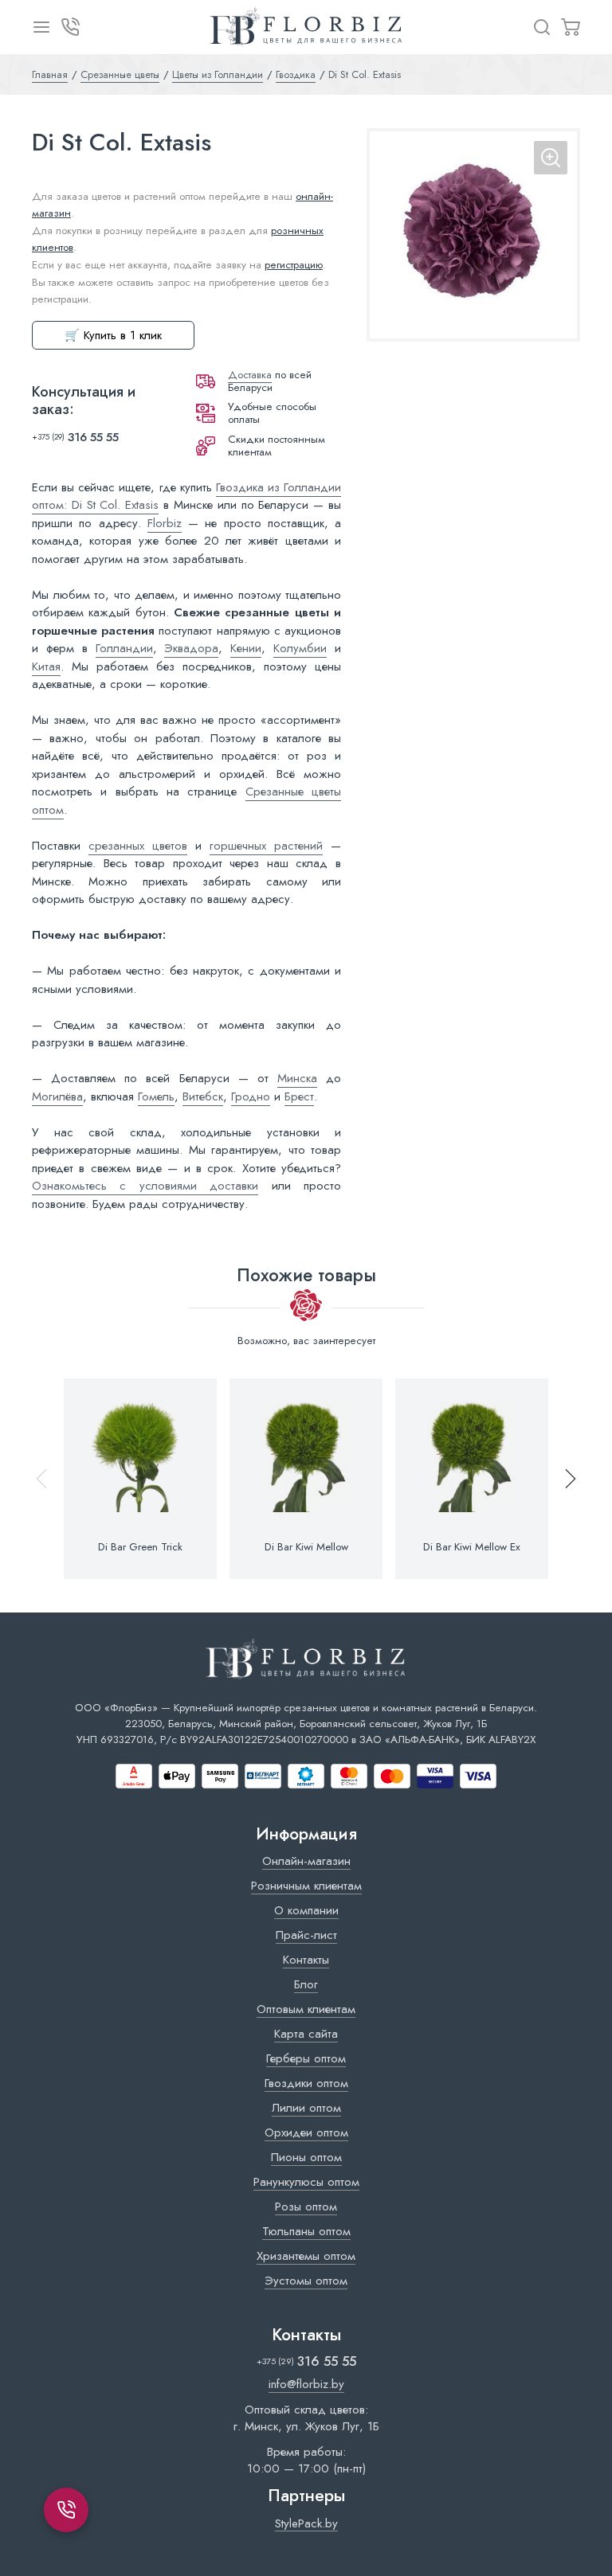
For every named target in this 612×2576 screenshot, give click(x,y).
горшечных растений (266, 846)
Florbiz (165, 523)
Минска (297, 1078)
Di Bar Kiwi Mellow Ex (472, 1547)
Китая (46, 666)
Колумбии (300, 648)
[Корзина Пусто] (571, 27)
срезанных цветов (138, 846)
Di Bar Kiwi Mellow (306, 1547)
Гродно (251, 1096)
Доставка (250, 375)
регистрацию (294, 265)
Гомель (156, 1096)
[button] (563, 1479)
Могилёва (57, 1096)
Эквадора (191, 648)
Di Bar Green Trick (140, 1547)
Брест (299, 1096)
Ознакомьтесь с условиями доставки (145, 1186)
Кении (246, 648)
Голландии (124, 648)
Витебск (203, 1096)
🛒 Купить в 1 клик (113, 335)
